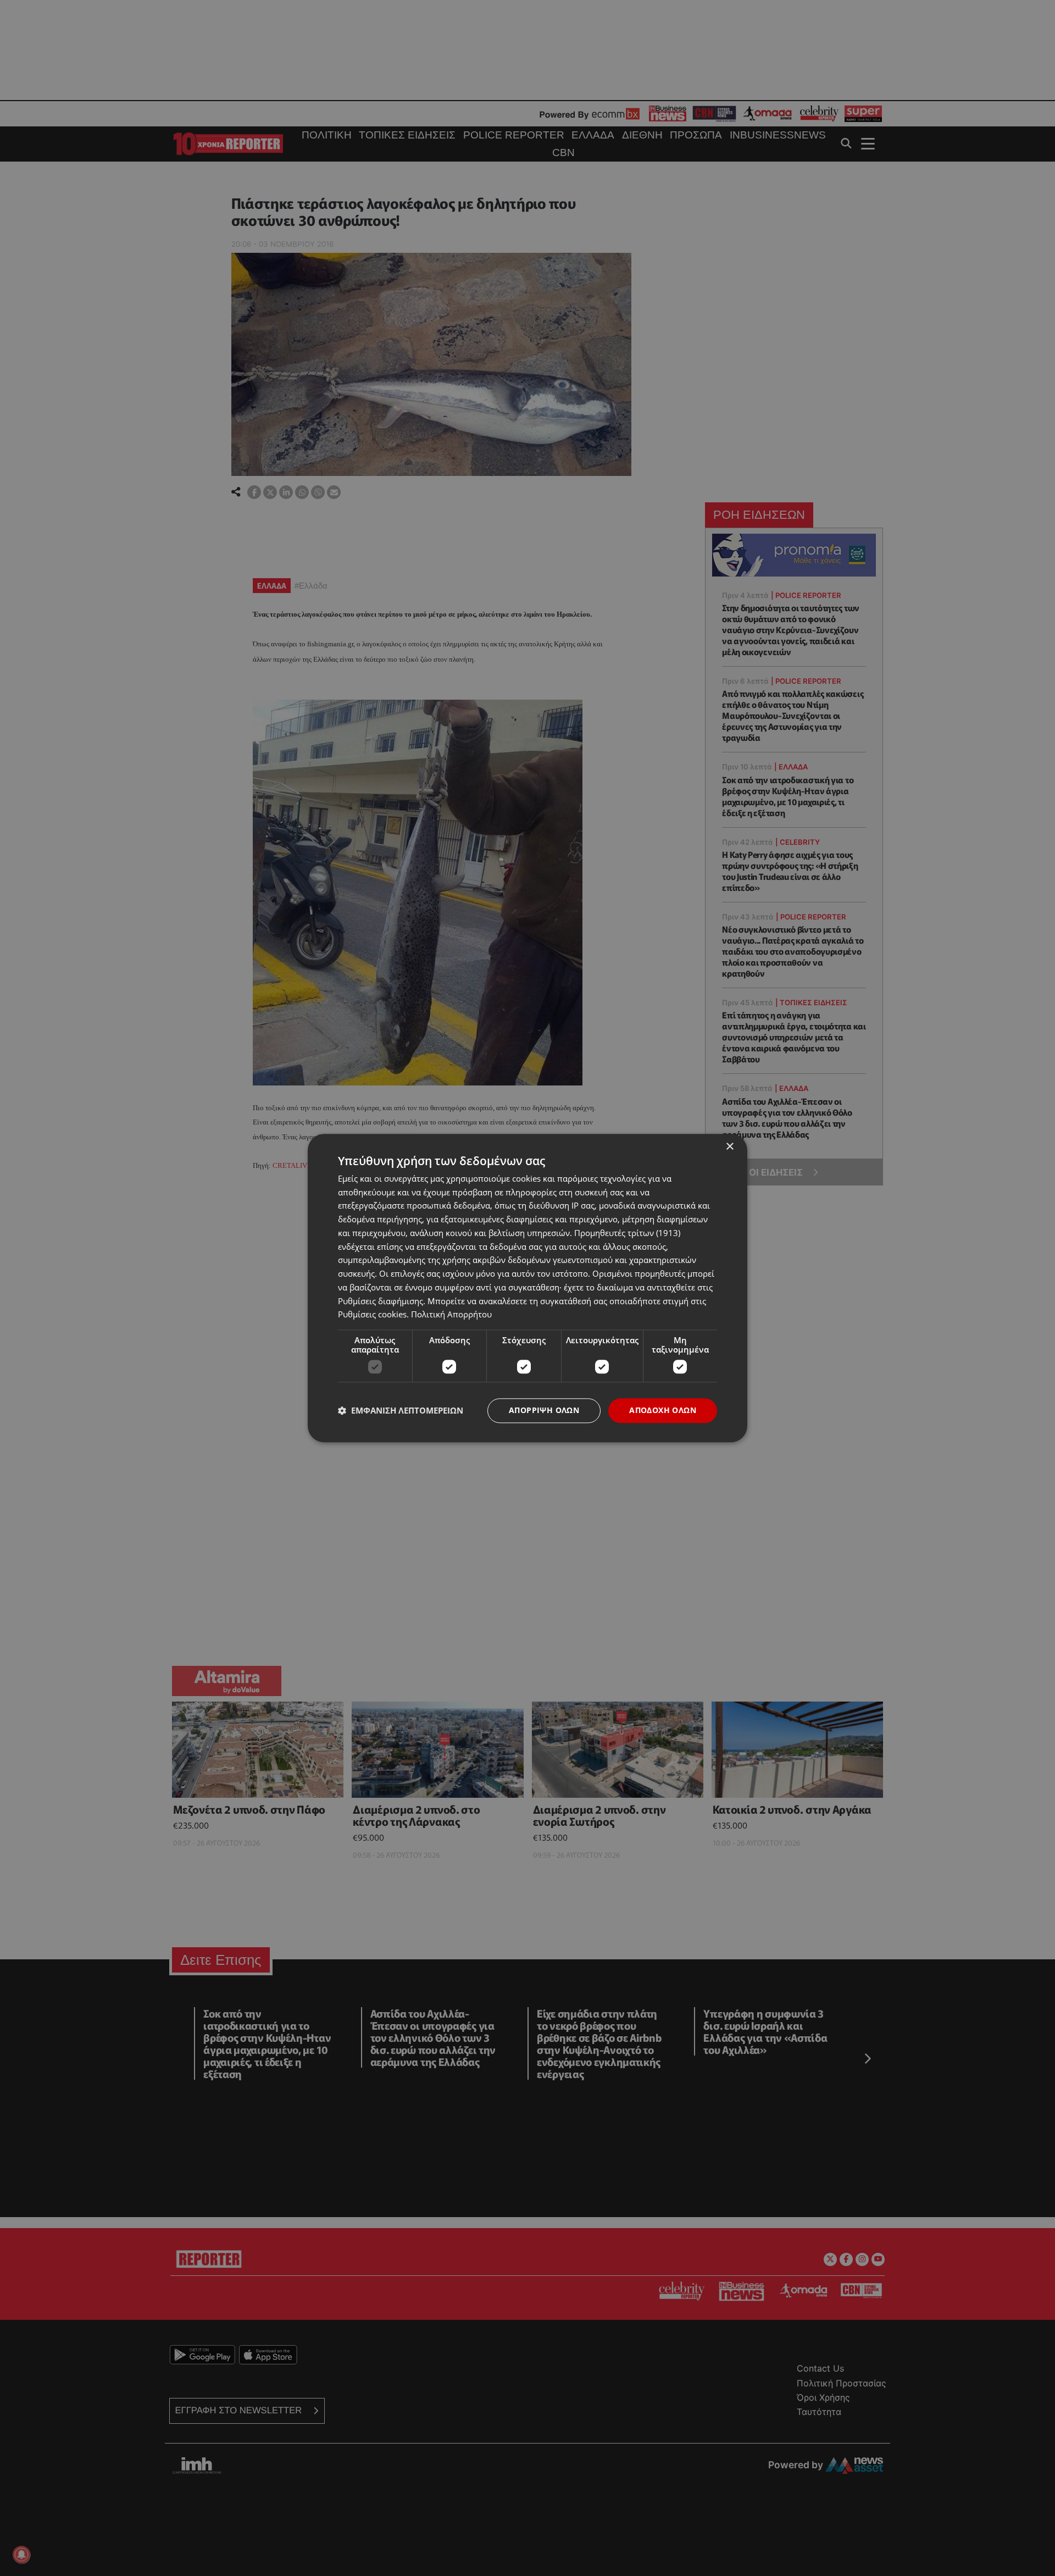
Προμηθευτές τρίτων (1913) (627, 1233)
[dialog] (527, 1288)
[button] (401, 1411)
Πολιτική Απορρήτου (451, 1315)
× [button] (729, 1147)
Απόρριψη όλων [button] (544, 1410)
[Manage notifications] (21, 2555)
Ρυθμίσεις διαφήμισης (381, 1301)
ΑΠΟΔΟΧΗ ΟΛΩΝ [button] (663, 1410)
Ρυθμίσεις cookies (372, 1315)
